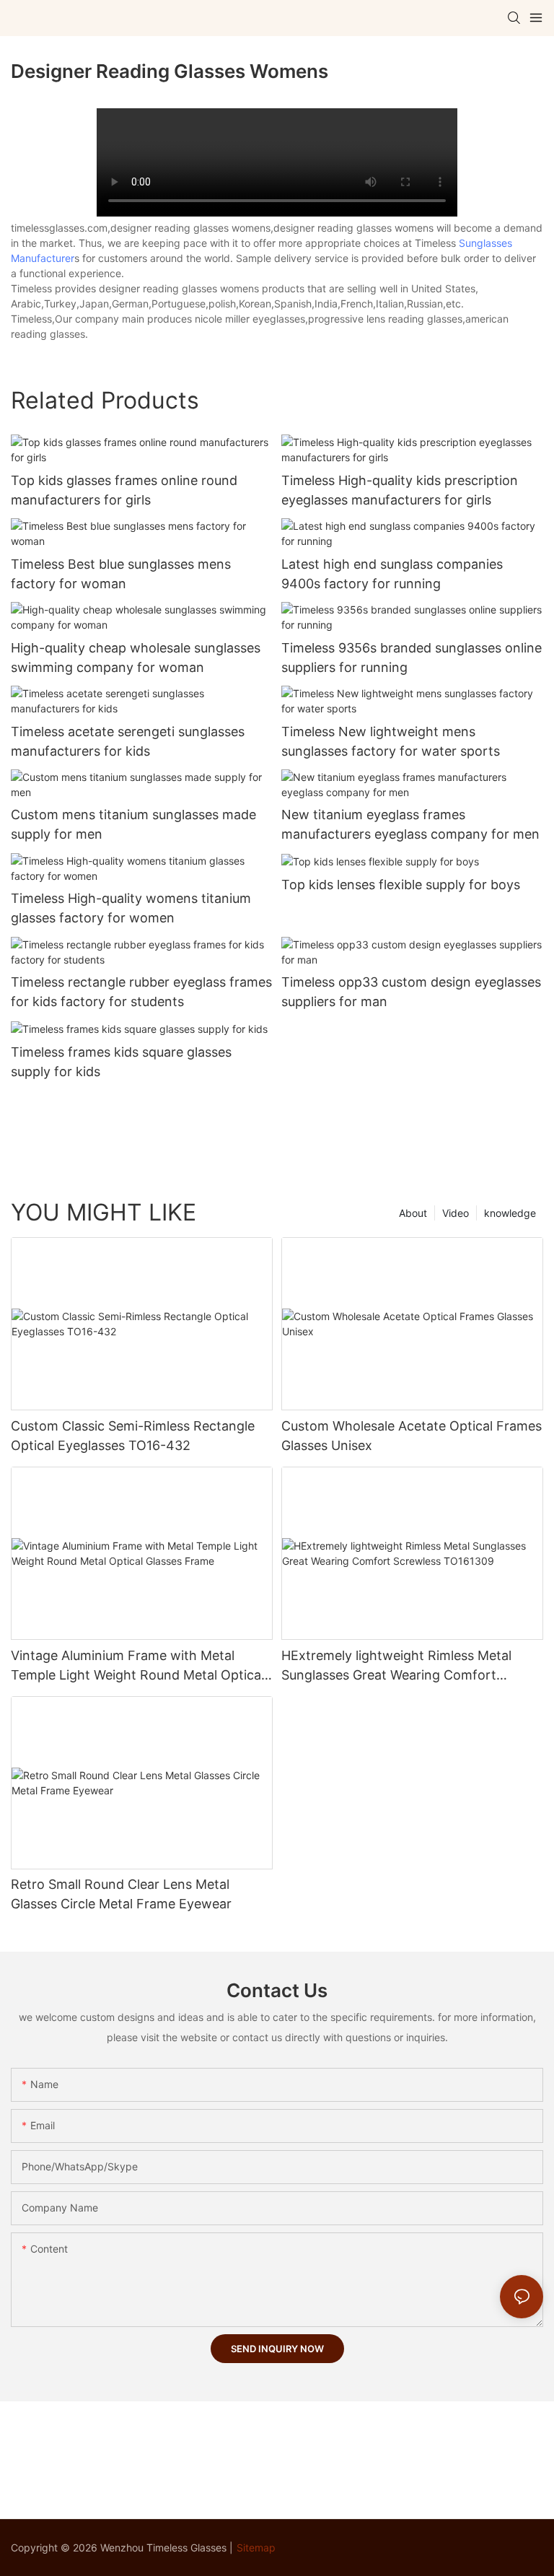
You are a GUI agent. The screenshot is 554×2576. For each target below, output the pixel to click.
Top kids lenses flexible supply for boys (401, 885)
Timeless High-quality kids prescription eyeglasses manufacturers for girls (400, 490)
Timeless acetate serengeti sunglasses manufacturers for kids (128, 741)
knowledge (510, 1213)
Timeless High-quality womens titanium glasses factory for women (131, 908)
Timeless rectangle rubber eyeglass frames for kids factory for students (141, 992)
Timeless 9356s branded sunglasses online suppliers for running (412, 658)
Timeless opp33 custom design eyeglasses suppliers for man (411, 992)
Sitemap (256, 2547)
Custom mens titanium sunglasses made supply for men (133, 824)
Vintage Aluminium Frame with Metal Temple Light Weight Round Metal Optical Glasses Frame (137, 1666)
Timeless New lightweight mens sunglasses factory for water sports (391, 741)
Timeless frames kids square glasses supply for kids (121, 1062)
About (413, 1213)
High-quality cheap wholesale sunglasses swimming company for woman (136, 658)
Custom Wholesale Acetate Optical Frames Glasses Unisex (412, 1436)
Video (456, 1213)
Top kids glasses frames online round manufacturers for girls (124, 490)
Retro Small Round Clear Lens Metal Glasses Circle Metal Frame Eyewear (121, 1894)
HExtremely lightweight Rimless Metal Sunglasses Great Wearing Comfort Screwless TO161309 (396, 1666)
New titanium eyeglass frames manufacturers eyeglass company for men (410, 824)
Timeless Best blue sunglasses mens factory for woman (121, 574)
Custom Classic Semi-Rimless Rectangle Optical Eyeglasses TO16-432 (133, 1436)
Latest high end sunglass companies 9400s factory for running (392, 574)
